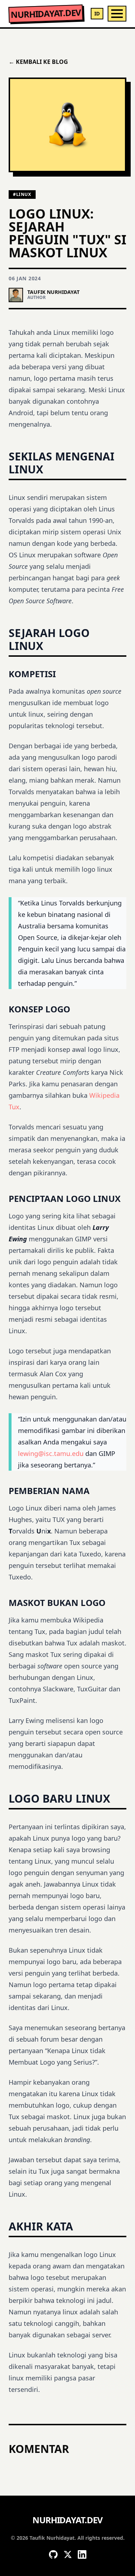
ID (97, 13)
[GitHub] (53, 2554)
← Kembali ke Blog (38, 62)
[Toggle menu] (117, 14)
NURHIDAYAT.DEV (46, 14)
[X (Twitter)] (68, 2554)
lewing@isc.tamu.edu (51, 1453)
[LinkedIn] (82, 2554)
